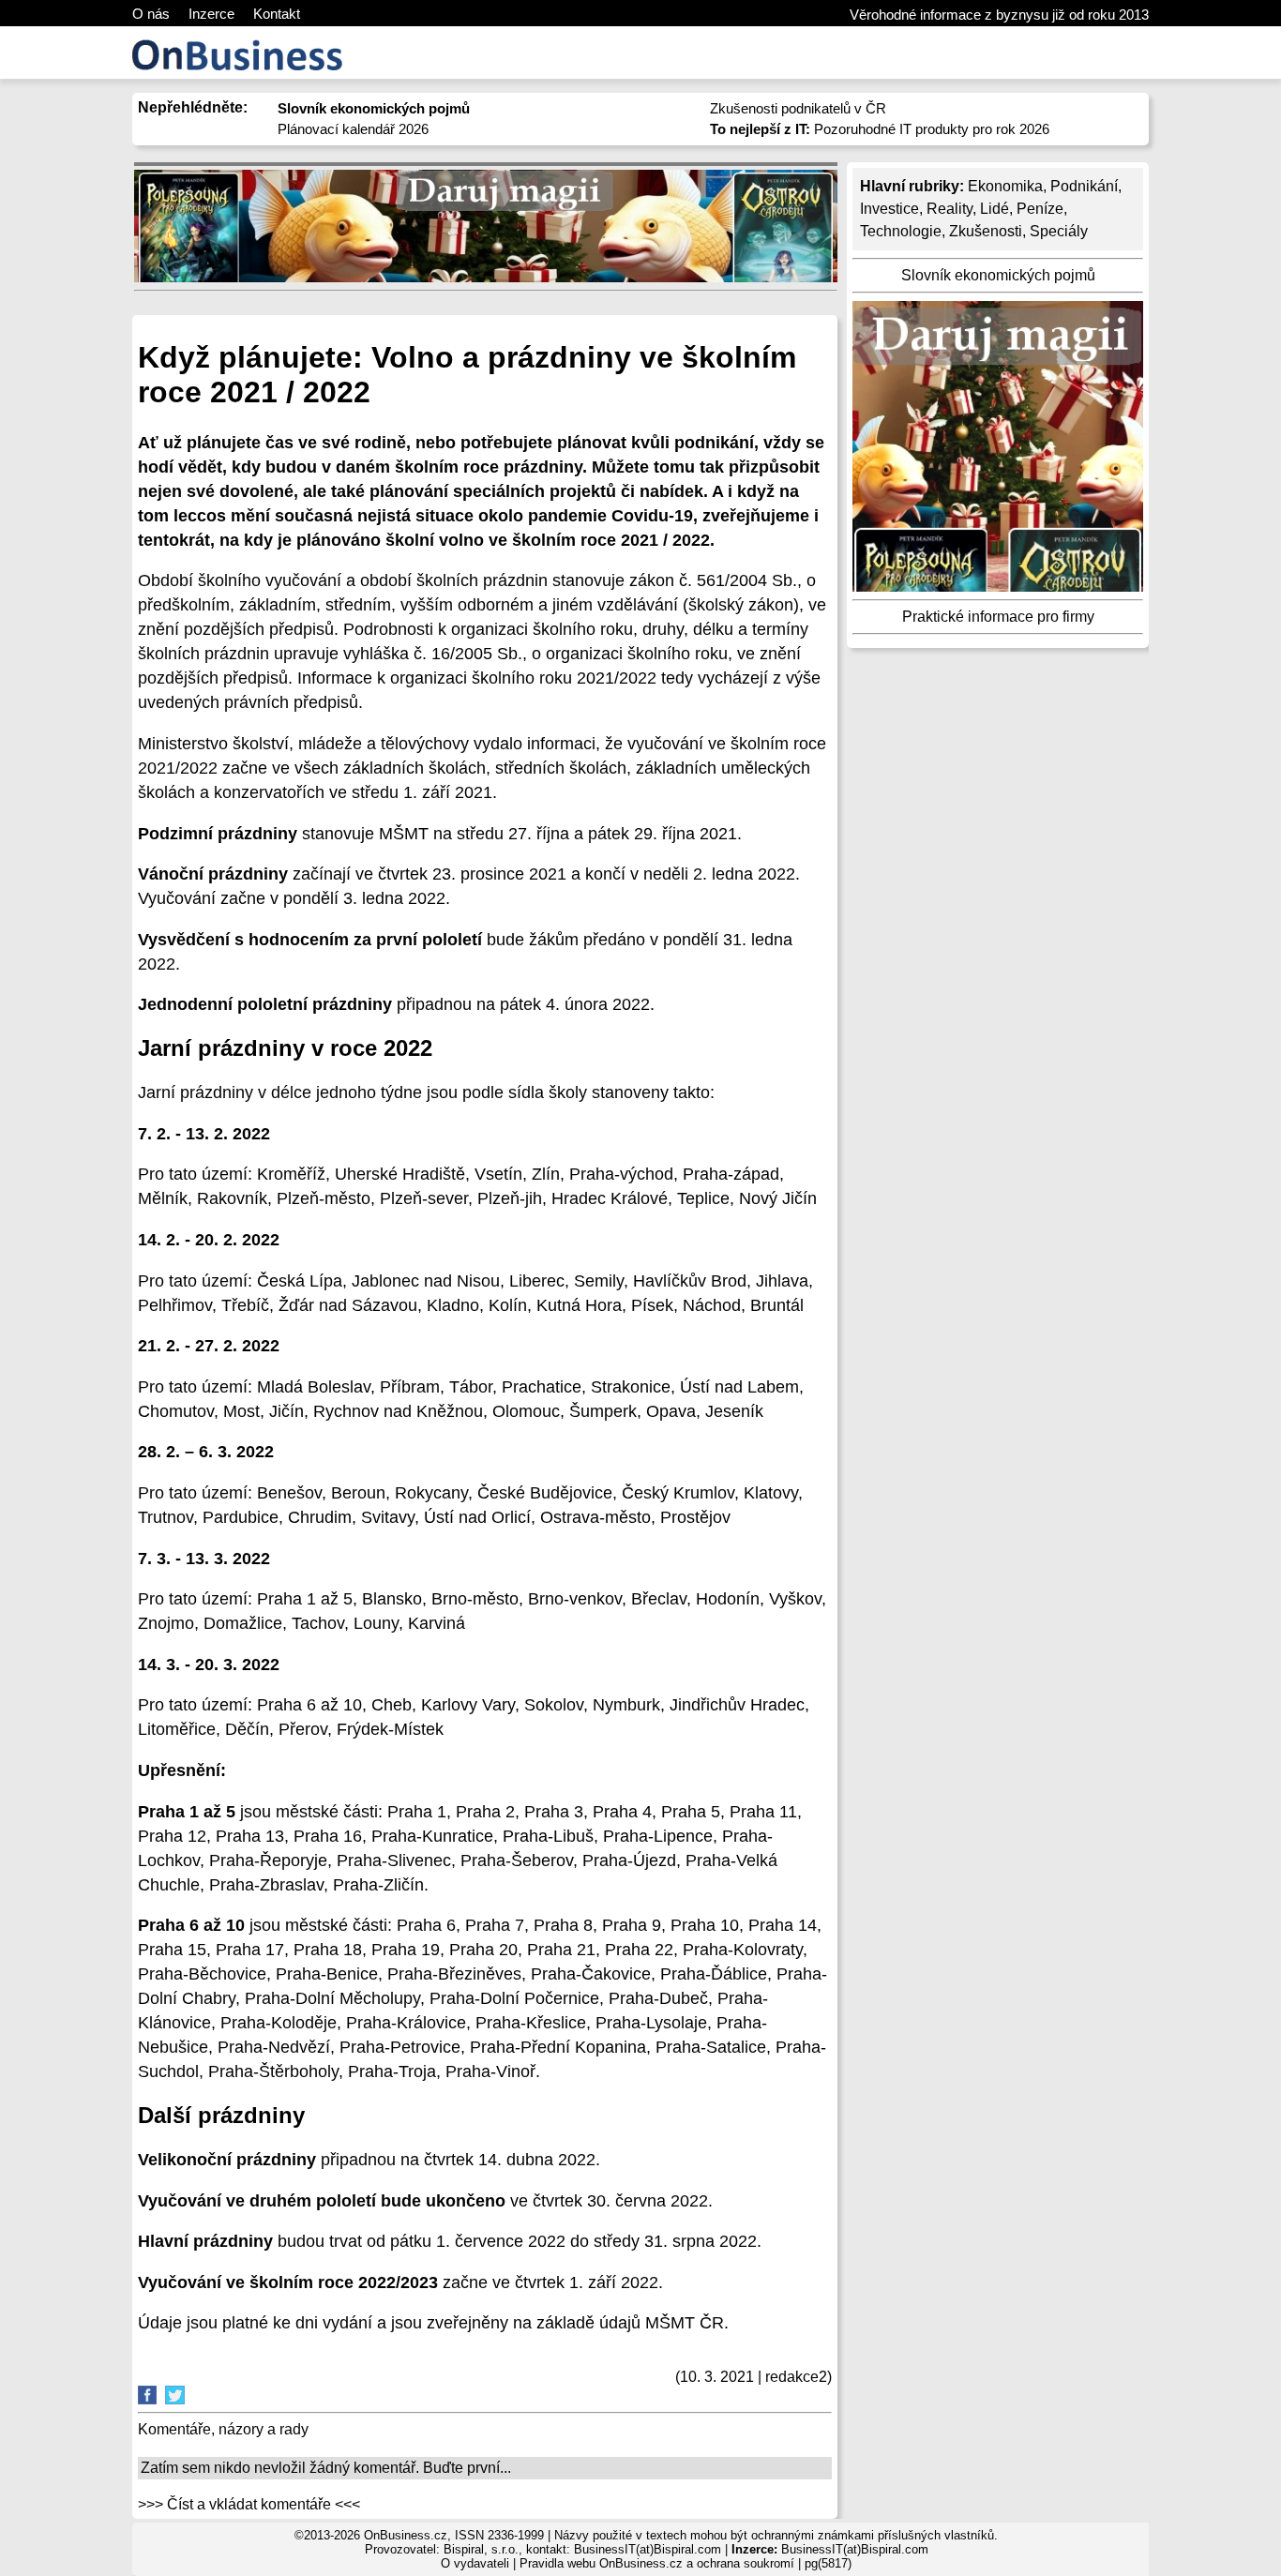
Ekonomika (1005, 186)
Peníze (1040, 209)
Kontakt (277, 14)
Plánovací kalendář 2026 (353, 129)
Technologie (901, 231)
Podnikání (1084, 186)
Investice (889, 209)
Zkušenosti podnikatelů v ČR (798, 108)
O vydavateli (475, 2563)
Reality (949, 209)
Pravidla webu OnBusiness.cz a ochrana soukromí (657, 2563)
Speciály (1059, 231)
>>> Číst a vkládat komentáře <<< (249, 2504)
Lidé (995, 209)
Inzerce (211, 14)
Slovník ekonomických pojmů (998, 275)
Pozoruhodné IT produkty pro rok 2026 (880, 129)
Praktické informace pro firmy (998, 617)
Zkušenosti (986, 231)
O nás (151, 14)
